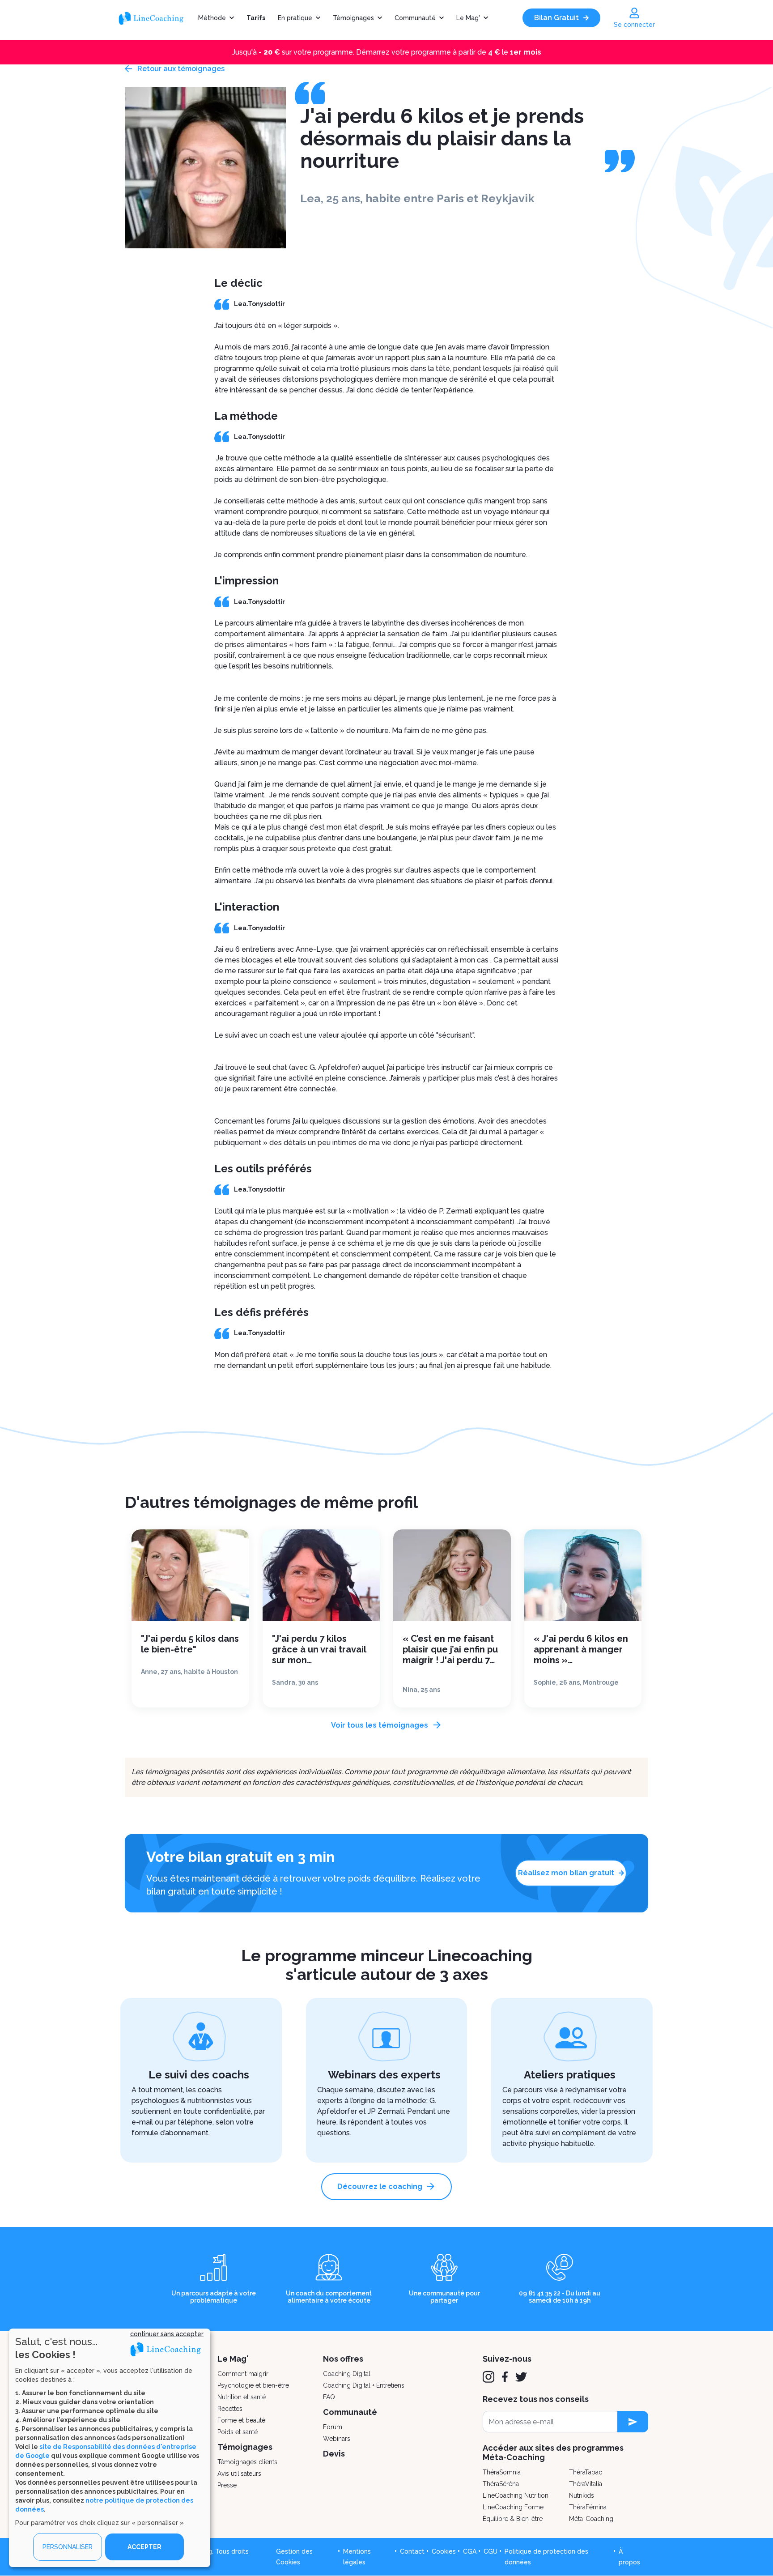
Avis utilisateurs (239, 2474)
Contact (412, 2551)
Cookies (444, 2551)
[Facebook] (505, 2377)
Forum (333, 2427)
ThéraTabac (586, 2472)
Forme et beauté (241, 2420)
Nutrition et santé (242, 2397)
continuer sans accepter (167, 2334)
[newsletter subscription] (633, 2422)
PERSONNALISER (68, 2547)
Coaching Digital (347, 2374)
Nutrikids (582, 2495)
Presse (227, 2485)
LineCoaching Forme (513, 2507)
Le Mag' (468, 18)
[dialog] (110, 2448)
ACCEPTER (144, 2547)
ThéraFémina (588, 2507)
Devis (334, 2454)
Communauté (415, 18)
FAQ (329, 2397)
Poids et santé (238, 2432)
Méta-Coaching (591, 2519)
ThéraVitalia (586, 2484)
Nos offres (343, 2359)
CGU (491, 2551)
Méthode (212, 18)
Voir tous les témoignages (380, 1725)
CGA (470, 2551)
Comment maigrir (243, 2374)
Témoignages (353, 18)
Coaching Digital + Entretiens (364, 2385)
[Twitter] (521, 2377)
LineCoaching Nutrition (516, 2495)
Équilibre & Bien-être (513, 2519)
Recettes (230, 2409)
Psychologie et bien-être (253, 2385)
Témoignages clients (247, 2462)
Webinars (337, 2439)
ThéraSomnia (502, 2472)
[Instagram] (488, 2377)
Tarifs (256, 18)
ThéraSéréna (501, 2484)
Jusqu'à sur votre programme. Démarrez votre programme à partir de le (387, 52)
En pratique (295, 18)
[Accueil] (155, 18)
